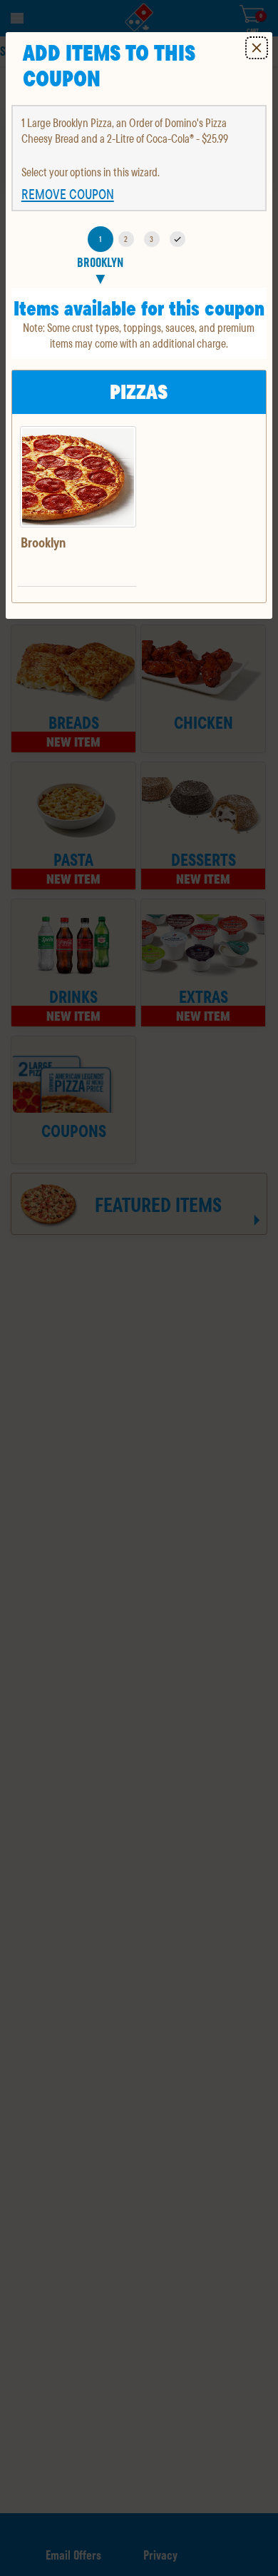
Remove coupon (68, 194)
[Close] (257, 48)
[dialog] (139, 325)
